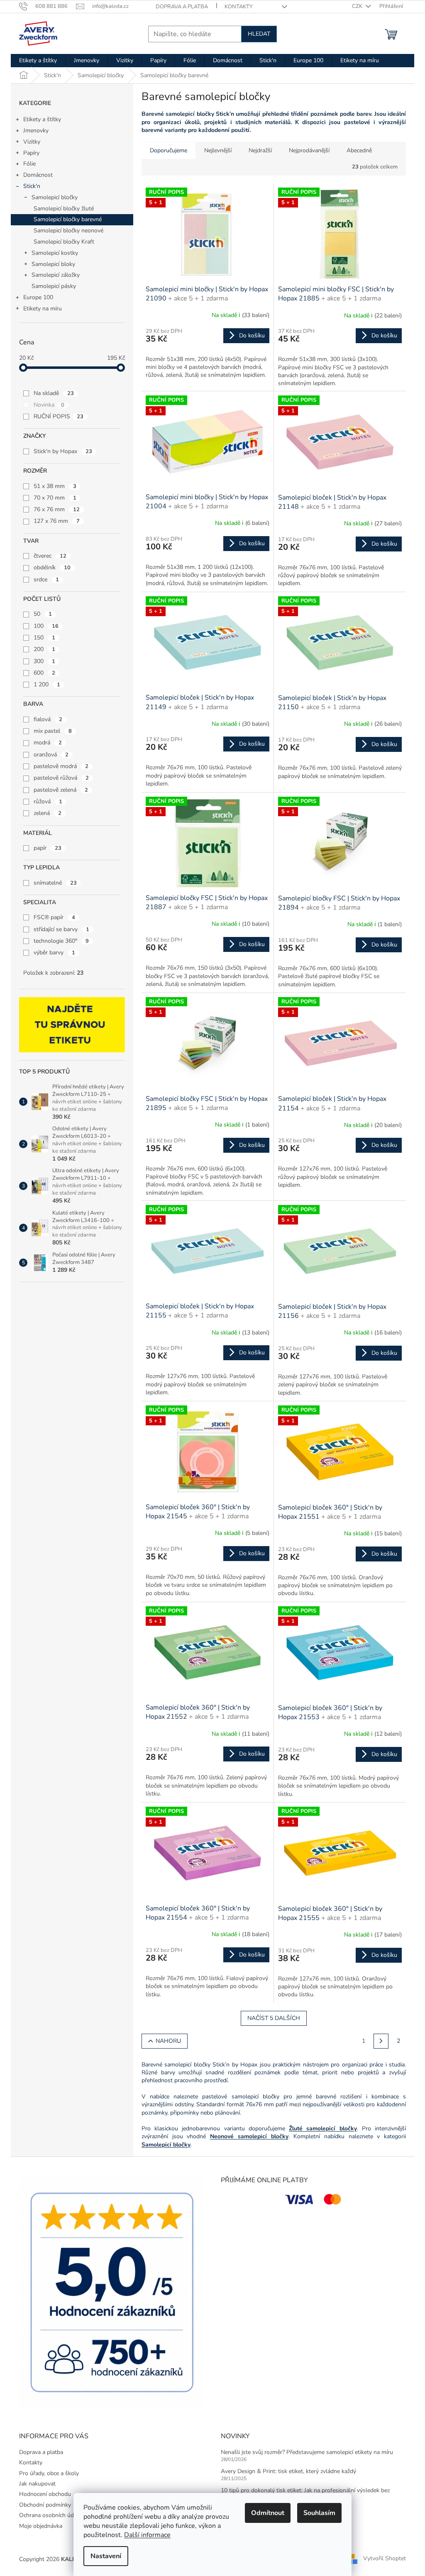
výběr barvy (54, 953)
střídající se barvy (61, 929)
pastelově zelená (61, 790)
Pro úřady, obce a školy (49, 2473)
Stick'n (32, 186)
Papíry (31, 153)
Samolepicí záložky (56, 275)
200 (44, 649)
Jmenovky (36, 131)
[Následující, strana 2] (381, 2041)
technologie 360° (61, 941)
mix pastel (53, 731)
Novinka (49, 405)
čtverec (50, 556)
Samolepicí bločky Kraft (64, 242)
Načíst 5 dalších (274, 2018)
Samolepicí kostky (55, 253)
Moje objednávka (41, 2526)
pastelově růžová (61, 778)
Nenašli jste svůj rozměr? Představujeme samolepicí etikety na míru (307, 2452)
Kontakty (239, 7)
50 (43, 614)
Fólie (29, 164)
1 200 (47, 684)
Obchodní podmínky (45, 2505)
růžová (48, 801)
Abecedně (359, 150)
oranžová (51, 755)
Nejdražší (260, 150)
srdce (46, 579)
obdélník (52, 567)
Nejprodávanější (309, 150)
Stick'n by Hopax (63, 451)
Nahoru (168, 2041)
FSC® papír (54, 917)
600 (44, 673)
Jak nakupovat (37, 2484)
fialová (48, 719)
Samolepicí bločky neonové (68, 231)
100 (46, 626)
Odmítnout (268, 2513)
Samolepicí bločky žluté (64, 209)
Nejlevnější (218, 150)
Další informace (147, 2535)
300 (44, 661)
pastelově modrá (61, 766)
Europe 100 (38, 297)
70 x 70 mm (55, 498)
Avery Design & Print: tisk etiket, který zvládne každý (288, 2471)
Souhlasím (319, 2513)
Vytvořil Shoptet (385, 2559)
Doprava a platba (182, 7)
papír (48, 848)
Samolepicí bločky (55, 197)
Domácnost (38, 175)
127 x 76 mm (57, 521)
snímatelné (55, 883)
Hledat (259, 34)
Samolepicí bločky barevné (68, 219)
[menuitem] (38, 61)
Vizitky (32, 142)
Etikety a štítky (42, 119)
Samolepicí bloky (53, 264)
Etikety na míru (43, 309)
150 (44, 638)
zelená (48, 813)
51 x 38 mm (55, 486)
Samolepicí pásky (54, 286)
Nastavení (106, 2556)
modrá (48, 743)
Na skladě (54, 393)
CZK (358, 6)
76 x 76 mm (57, 509)
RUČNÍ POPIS (59, 416)
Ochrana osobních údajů (50, 2515)
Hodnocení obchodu (45, 2494)
